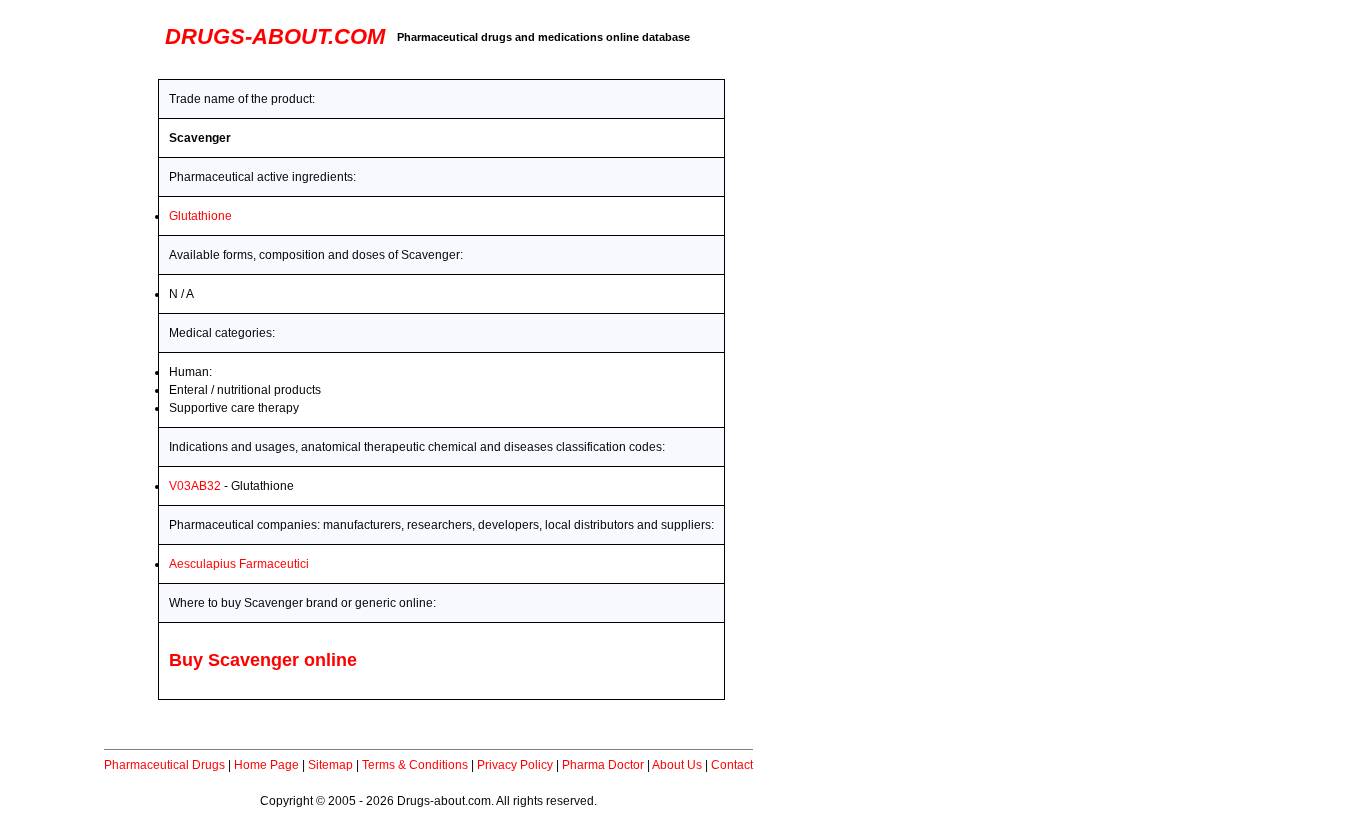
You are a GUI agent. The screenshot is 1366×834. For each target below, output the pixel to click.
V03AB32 (195, 486)
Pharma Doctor (603, 765)
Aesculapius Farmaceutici (239, 564)
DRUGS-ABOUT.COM (275, 36)
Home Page (266, 765)
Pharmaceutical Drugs (164, 765)
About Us (677, 765)
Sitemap (330, 765)
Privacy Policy (515, 765)
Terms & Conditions (415, 765)
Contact (732, 765)
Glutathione (200, 216)
